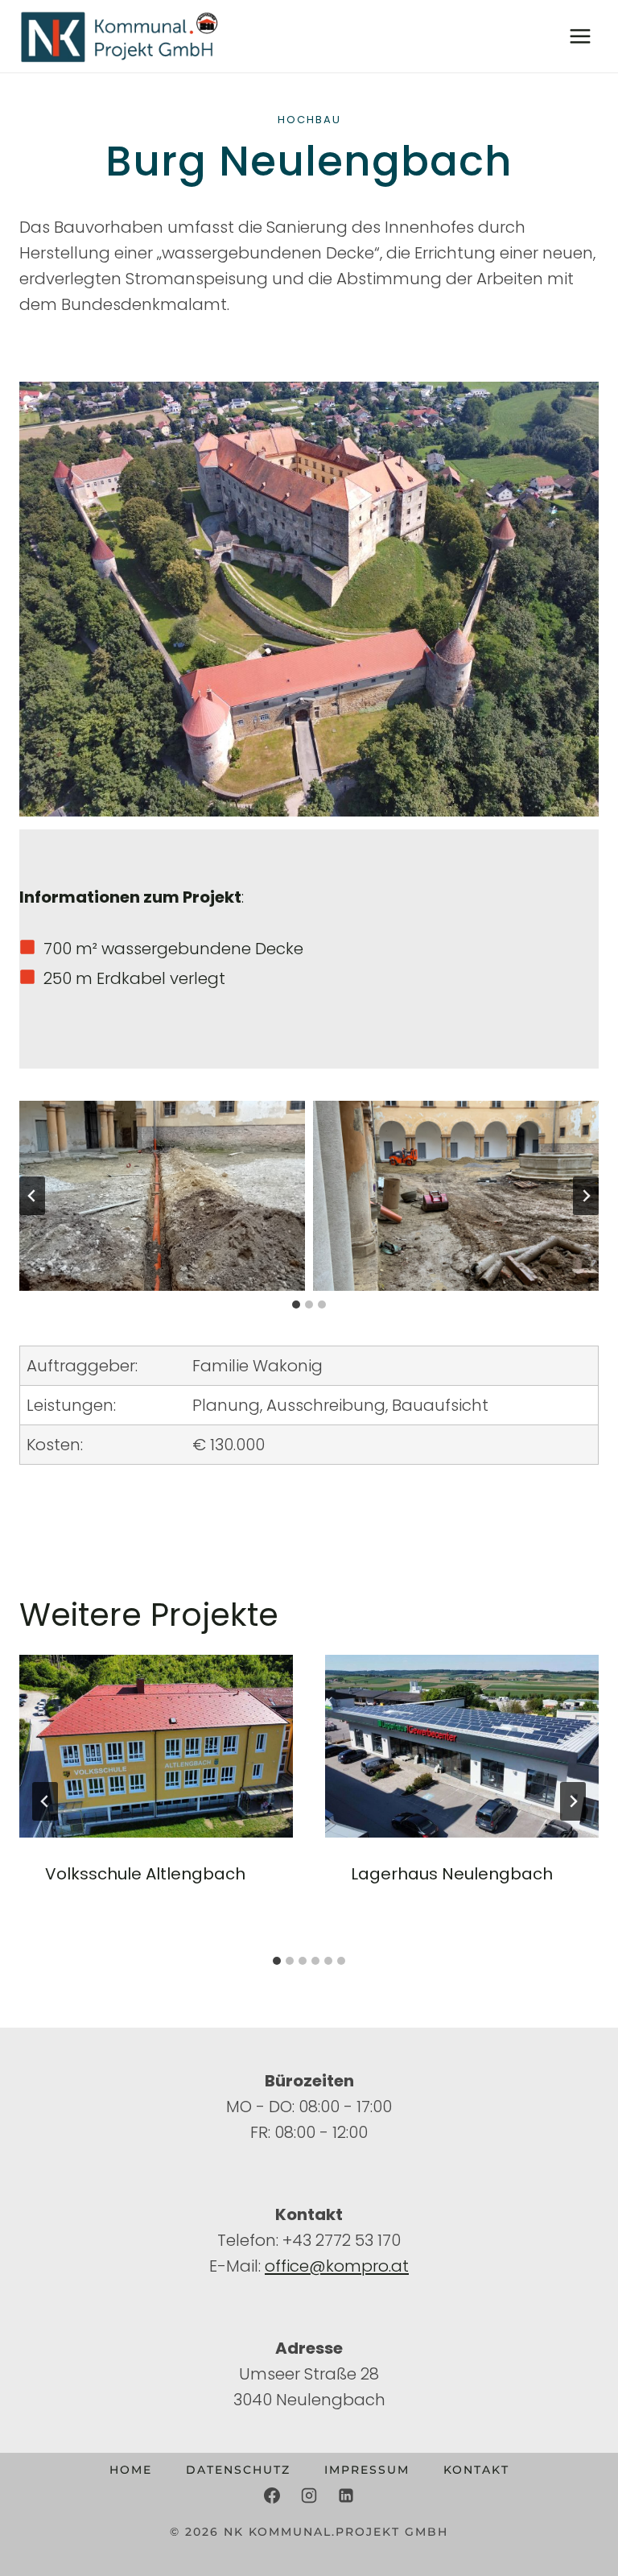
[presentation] (156, 1746)
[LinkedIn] (346, 2495)
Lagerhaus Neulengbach (452, 1874)
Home (131, 2470)
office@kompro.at (337, 2266)
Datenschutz (238, 2470)
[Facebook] (272, 2495)
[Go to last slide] (32, 1196)
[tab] (296, 1305)
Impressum (367, 2470)
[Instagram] (309, 2495)
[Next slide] (586, 1196)
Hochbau (309, 120)
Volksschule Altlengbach (145, 1874)
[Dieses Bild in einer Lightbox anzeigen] (162, 1196)
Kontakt (476, 2470)
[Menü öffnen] (580, 36)
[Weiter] (573, 1801)
